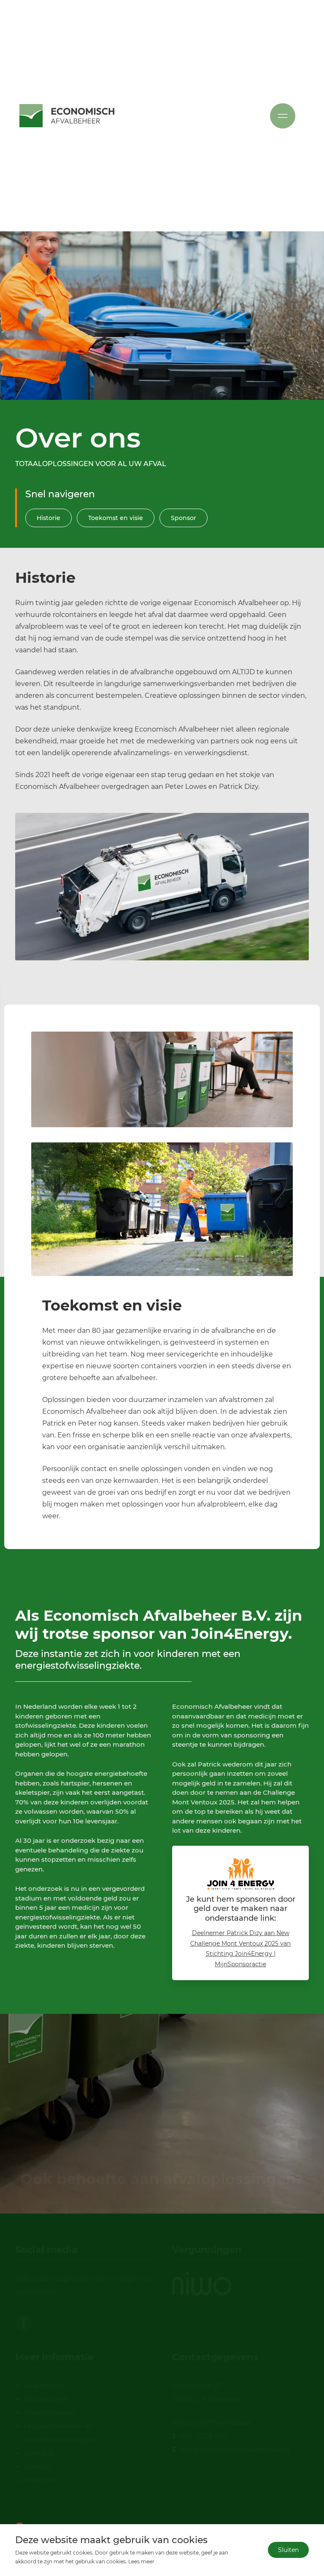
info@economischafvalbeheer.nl (235, 2450)
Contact (37, 2467)
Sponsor (184, 518)
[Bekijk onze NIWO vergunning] (202, 2284)
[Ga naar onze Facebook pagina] (24, 2323)
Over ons (39, 2453)
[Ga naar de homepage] (67, 116)
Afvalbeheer (44, 2386)
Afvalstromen (46, 2399)
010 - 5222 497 (203, 2436)
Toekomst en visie (116, 518)
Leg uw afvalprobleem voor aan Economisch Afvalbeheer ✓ (162, 2128)
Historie (49, 518)
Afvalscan (39, 2480)
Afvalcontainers (50, 2413)
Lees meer (141, 2561)
